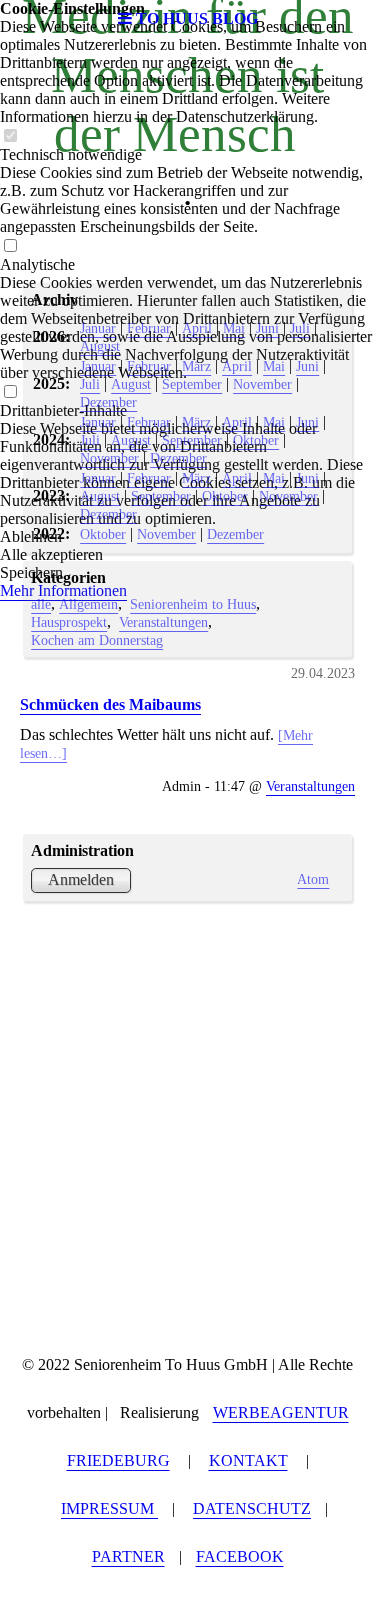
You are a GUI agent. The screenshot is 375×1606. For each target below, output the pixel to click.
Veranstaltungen (163, 622)
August (100, 346)
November (262, 384)
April (197, 328)
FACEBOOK (240, 1556)
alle (41, 604)
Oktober (256, 440)
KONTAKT (248, 1460)
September (192, 384)
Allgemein (88, 604)
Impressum (109, 1508)
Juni (267, 328)
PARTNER (128, 1556)
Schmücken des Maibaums (110, 704)
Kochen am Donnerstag (97, 640)
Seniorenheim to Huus (193, 604)
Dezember (108, 402)
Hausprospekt (69, 622)
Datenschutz (252, 1508)
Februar (149, 328)
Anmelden (81, 879)
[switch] (10, 136)
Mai (234, 328)
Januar (98, 328)
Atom (313, 879)
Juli (300, 328)
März (196, 366)
